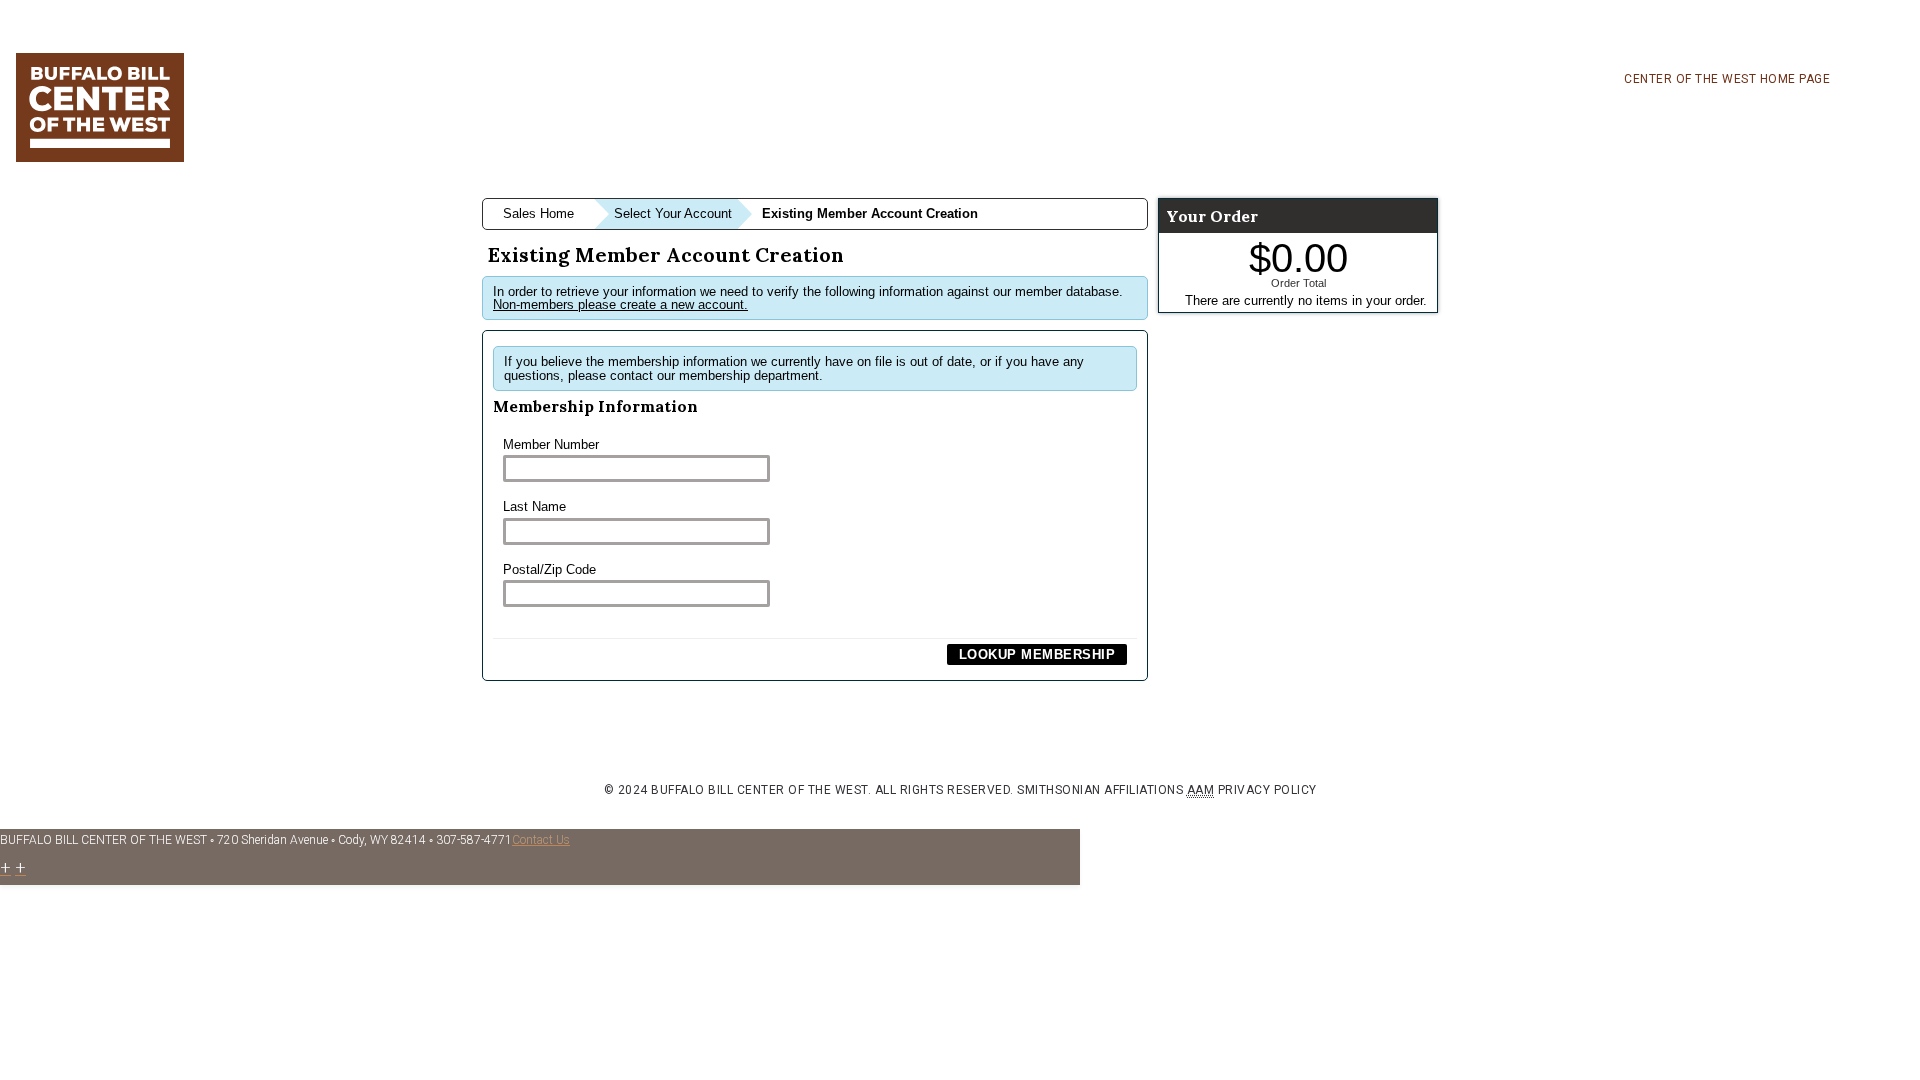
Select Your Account (673, 213)
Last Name (534, 506)
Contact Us (541, 840)
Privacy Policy (1267, 790)
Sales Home (538, 213)
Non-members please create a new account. (620, 304)
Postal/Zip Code (549, 569)
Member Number (551, 444)
